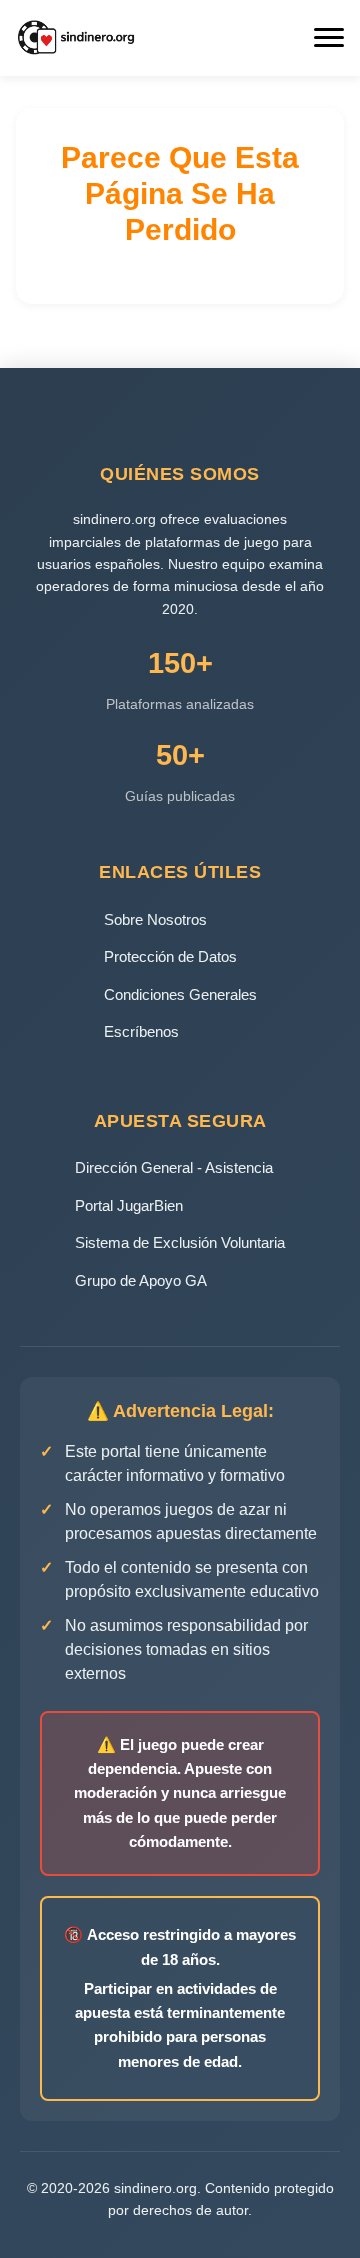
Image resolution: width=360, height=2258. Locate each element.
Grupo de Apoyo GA (141, 1280)
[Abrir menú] (329, 37)
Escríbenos (141, 1031)
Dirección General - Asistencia (174, 1167)
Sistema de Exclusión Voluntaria (180, 1242)
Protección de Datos (170, 956)
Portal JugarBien (129, 1205)
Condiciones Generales (180, 994)
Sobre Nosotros (155, 919)
